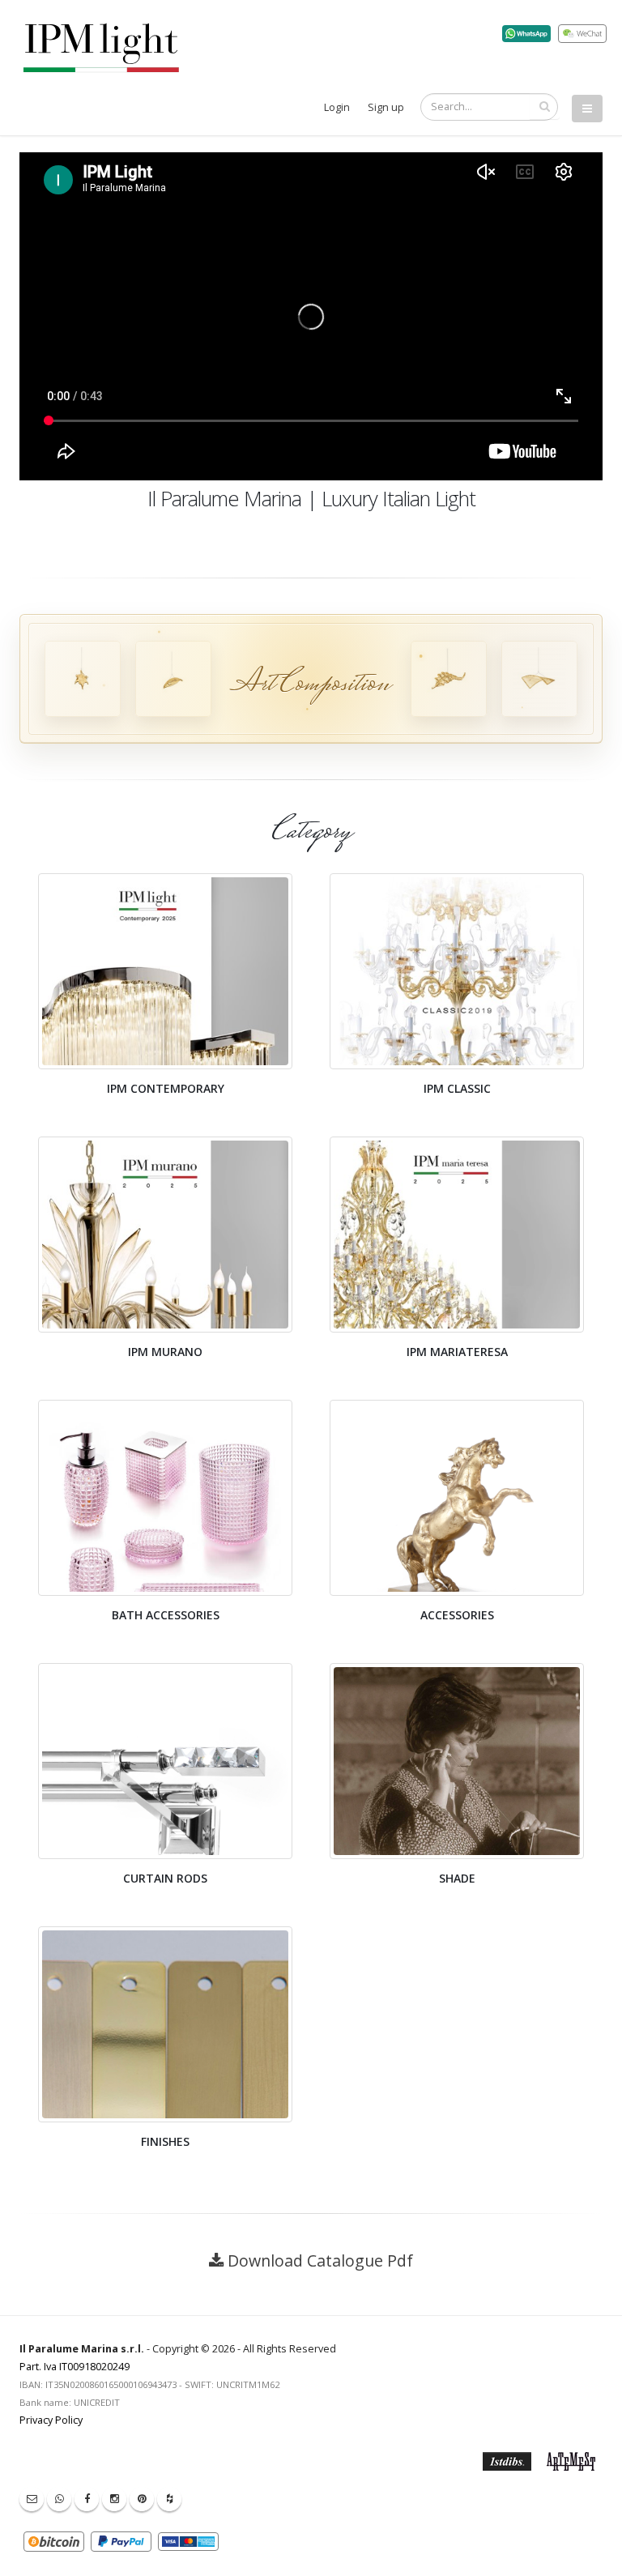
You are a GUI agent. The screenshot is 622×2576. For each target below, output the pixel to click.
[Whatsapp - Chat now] (59, 2499)
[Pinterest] (142, 2499)
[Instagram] (114, 2499)
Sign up (386, 107)
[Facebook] (87, 2499)
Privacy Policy (51, 2420)
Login (337, 107)
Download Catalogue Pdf (320, 2260)
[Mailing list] (32, 2499)
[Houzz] (169, 2499)
